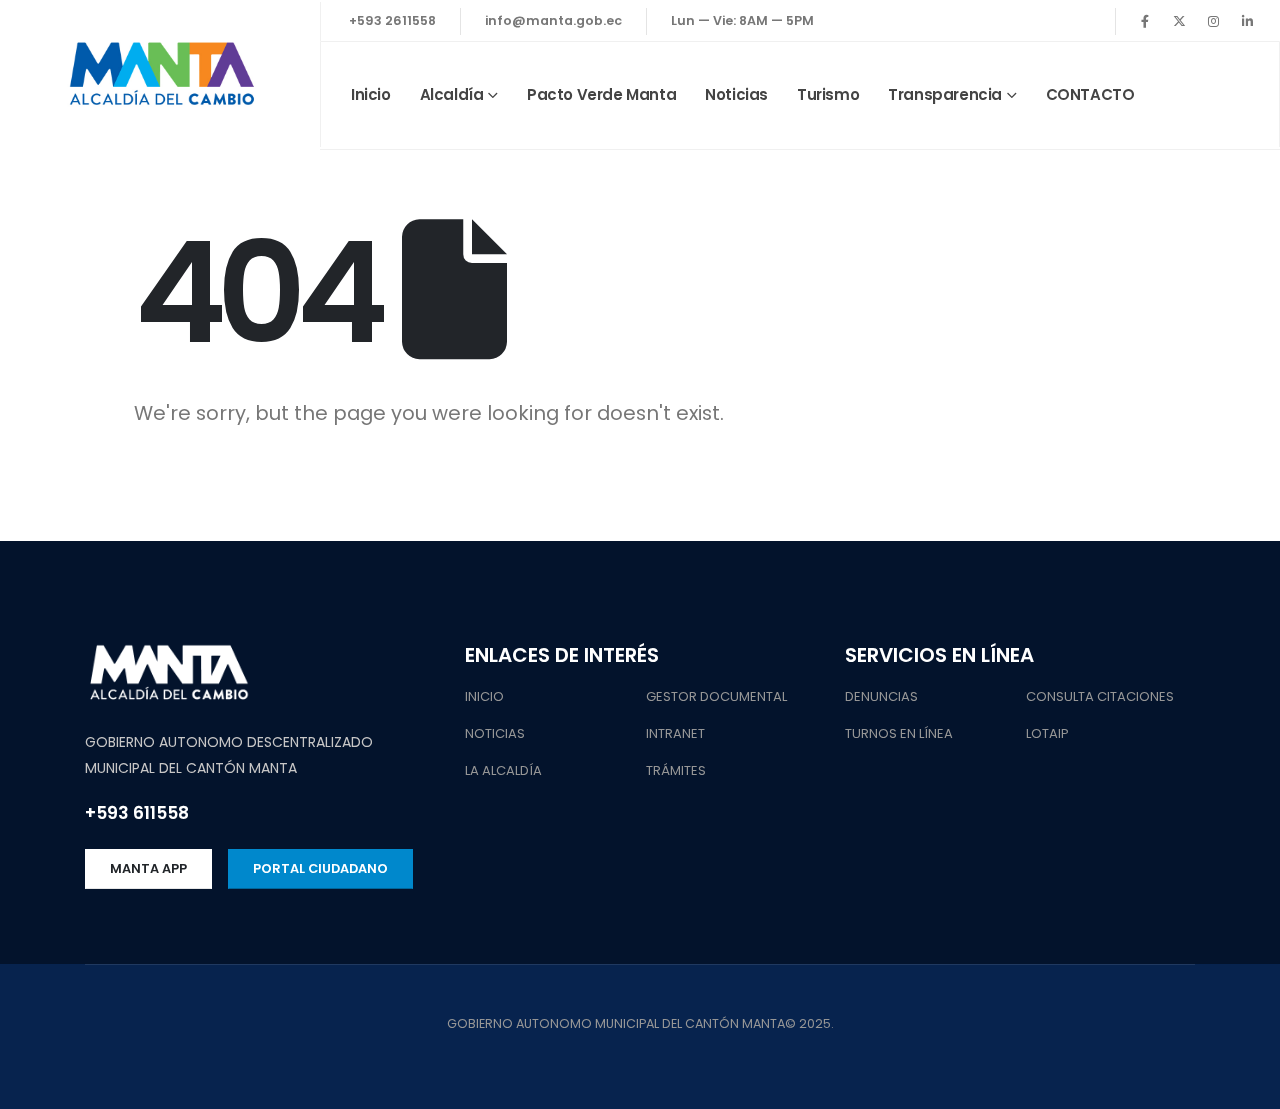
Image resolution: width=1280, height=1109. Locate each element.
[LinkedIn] (1247, 21)
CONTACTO (1090, 94)
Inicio (371, 94)
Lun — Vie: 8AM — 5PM (742, 20)
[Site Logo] (160, 75)
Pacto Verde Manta (601, 94)
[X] (1179, 21)
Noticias (736, 94)
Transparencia (945, 94)
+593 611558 (137, 813)
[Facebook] (1145, 21)
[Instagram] (1213, 21)
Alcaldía (452, 94)
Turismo (828, 94)
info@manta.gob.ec (553, 20)
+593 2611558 (392, 20)
